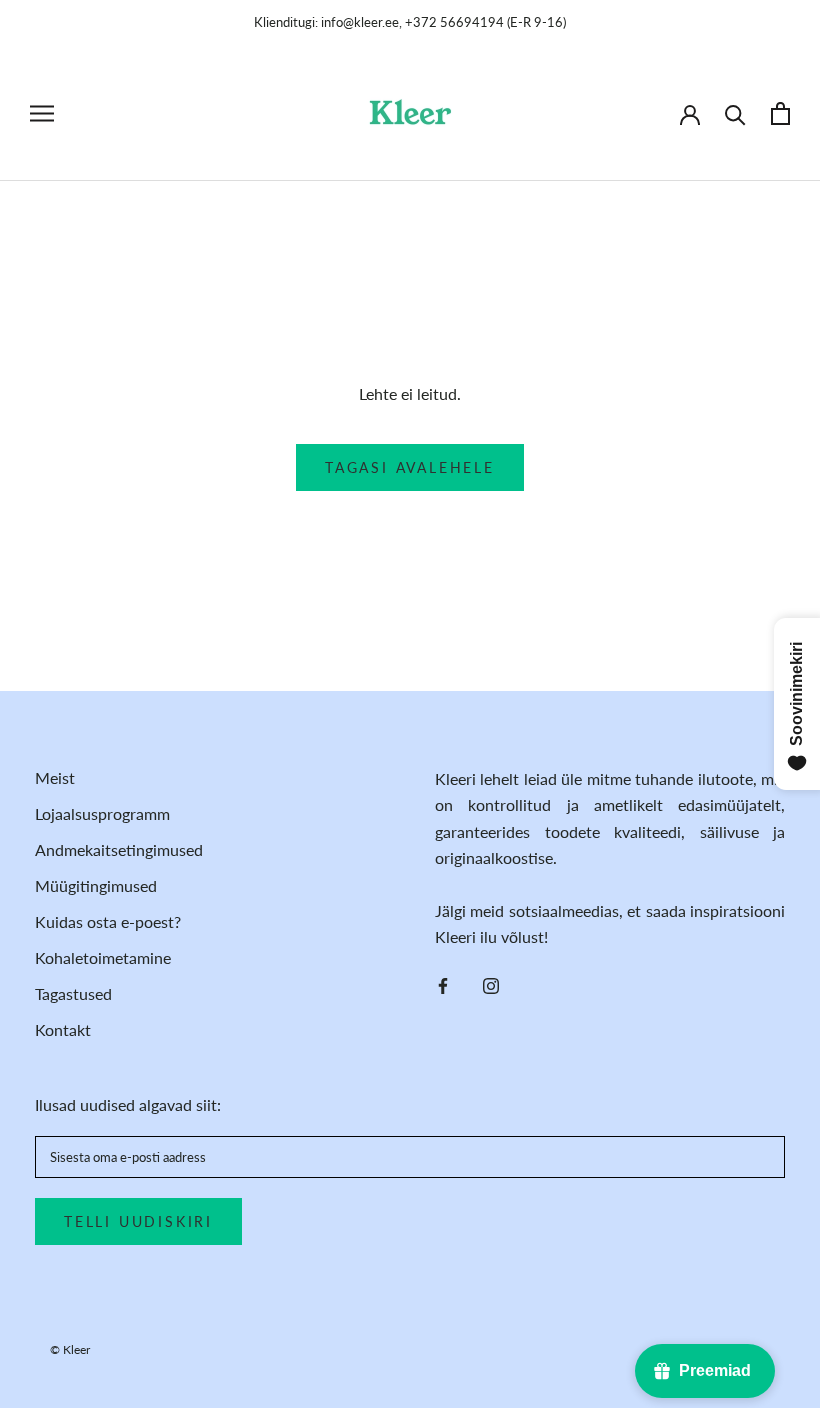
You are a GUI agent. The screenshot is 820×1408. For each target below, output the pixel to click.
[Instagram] (491, 984)
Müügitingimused (96, 885)
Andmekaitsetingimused (119, 849)
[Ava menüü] (42, 113)
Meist (55, 777)
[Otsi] (735, 113)
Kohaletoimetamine (103, 957)
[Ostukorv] (780, 113)
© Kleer (70, 1349)
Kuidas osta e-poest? (108, 921)
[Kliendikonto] (690, 113)
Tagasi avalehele (410, 467)
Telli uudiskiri (138, 1221)
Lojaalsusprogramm (102, 813)
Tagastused (73, 993)
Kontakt (63, 1029)
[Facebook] (443, 984)
